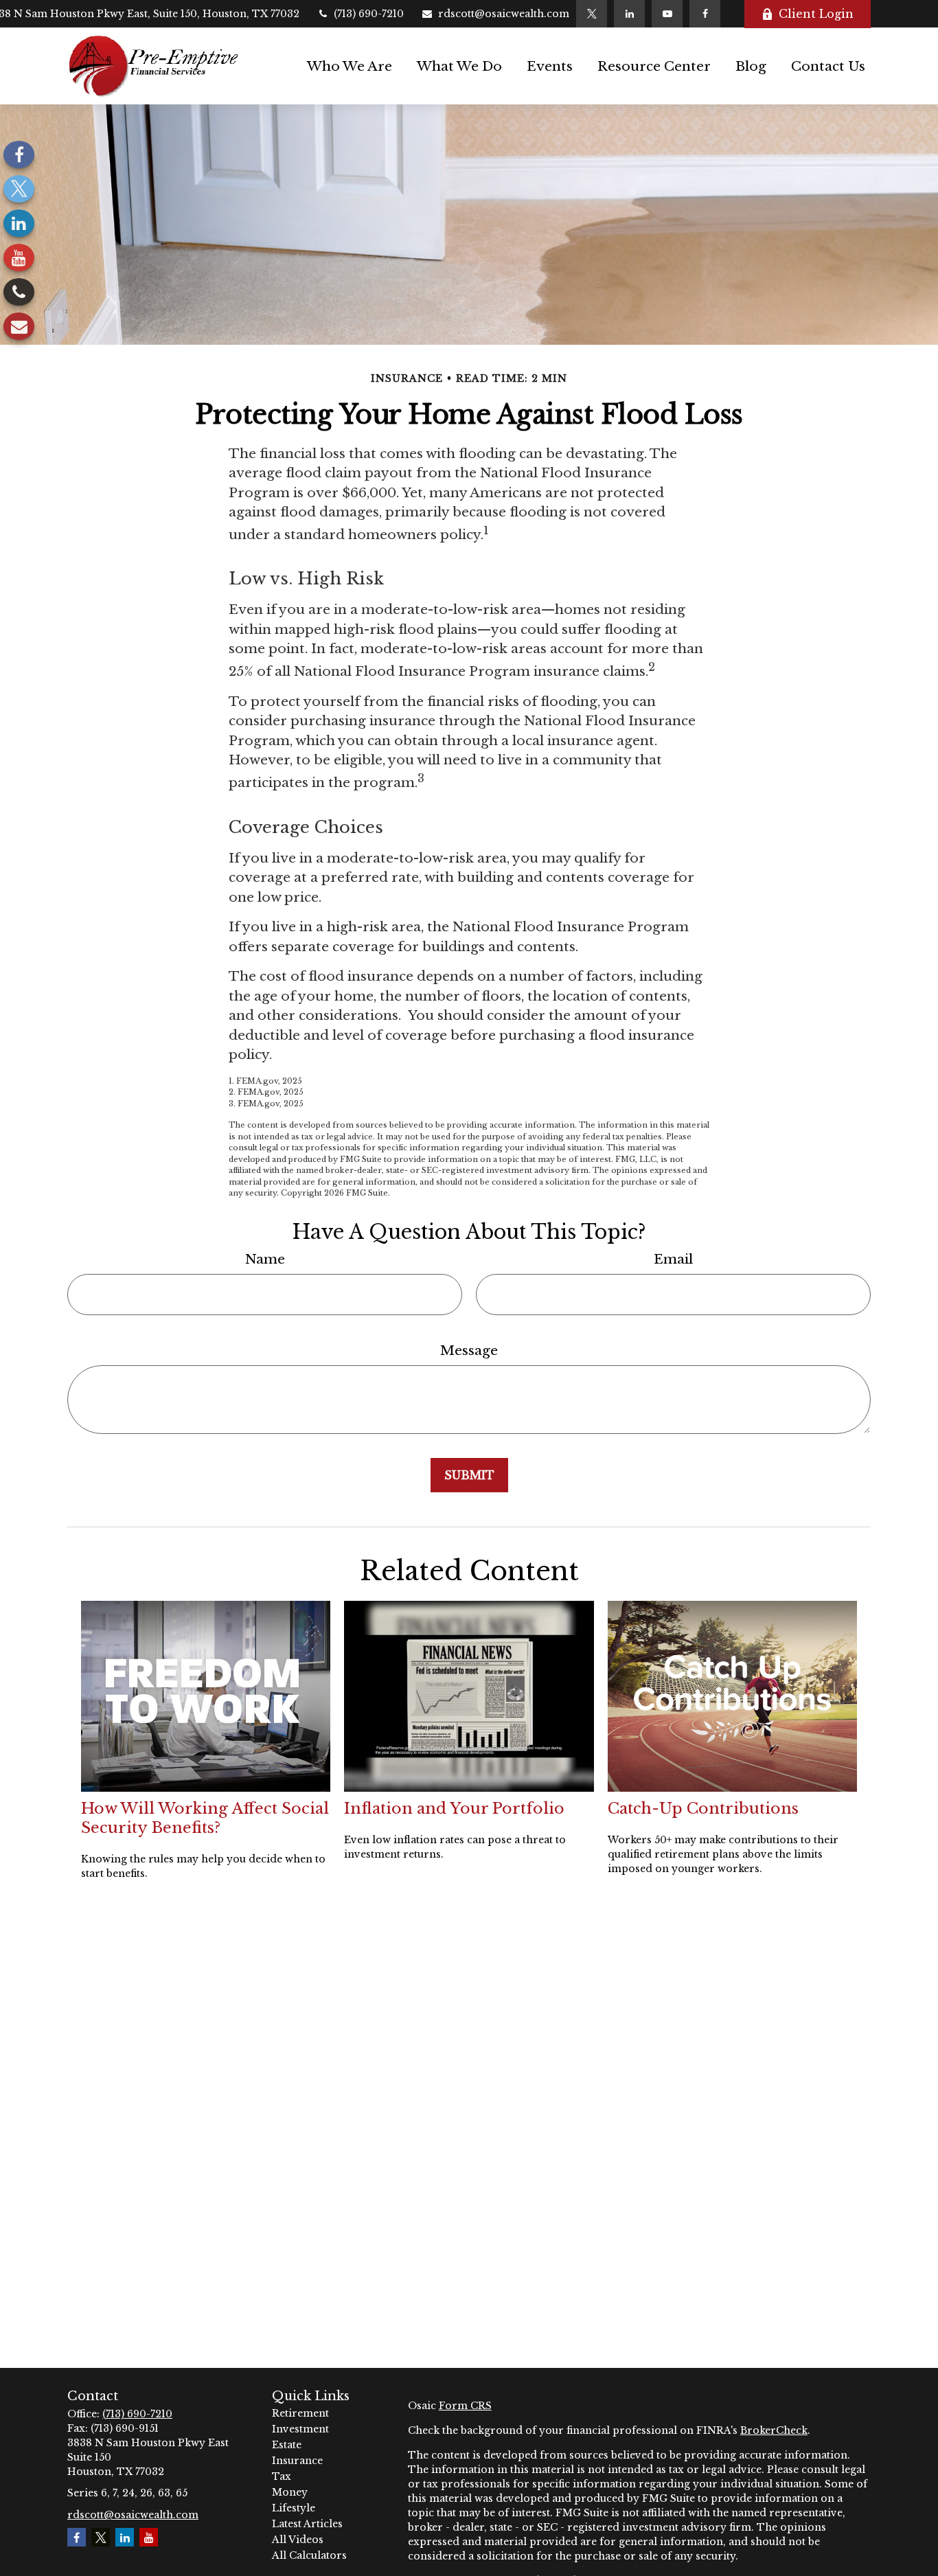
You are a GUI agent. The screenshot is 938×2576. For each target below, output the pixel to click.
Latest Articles (307, 2524)
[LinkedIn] (629, 14)
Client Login (816, 14)
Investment (300, 2429)
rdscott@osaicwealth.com (504, 14)
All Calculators (309, 2555)
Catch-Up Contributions (703, 1808)
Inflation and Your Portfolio (454, 1808)
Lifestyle (294, 2508)
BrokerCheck (774, 2430)
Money (290, 2492)
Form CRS (465, 2406)
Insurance (297, 2461)
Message (469, 1350)
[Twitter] (592, 14)
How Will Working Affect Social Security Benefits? (205, 1818)
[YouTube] (667, 14)
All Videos (298, 2540)
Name (265, 1259)
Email (673, 1259)
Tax (282, 2476)
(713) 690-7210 (369, 14)
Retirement (300, 2413)
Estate (287, 2445)
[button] (350, 66)
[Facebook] (705, 14)
